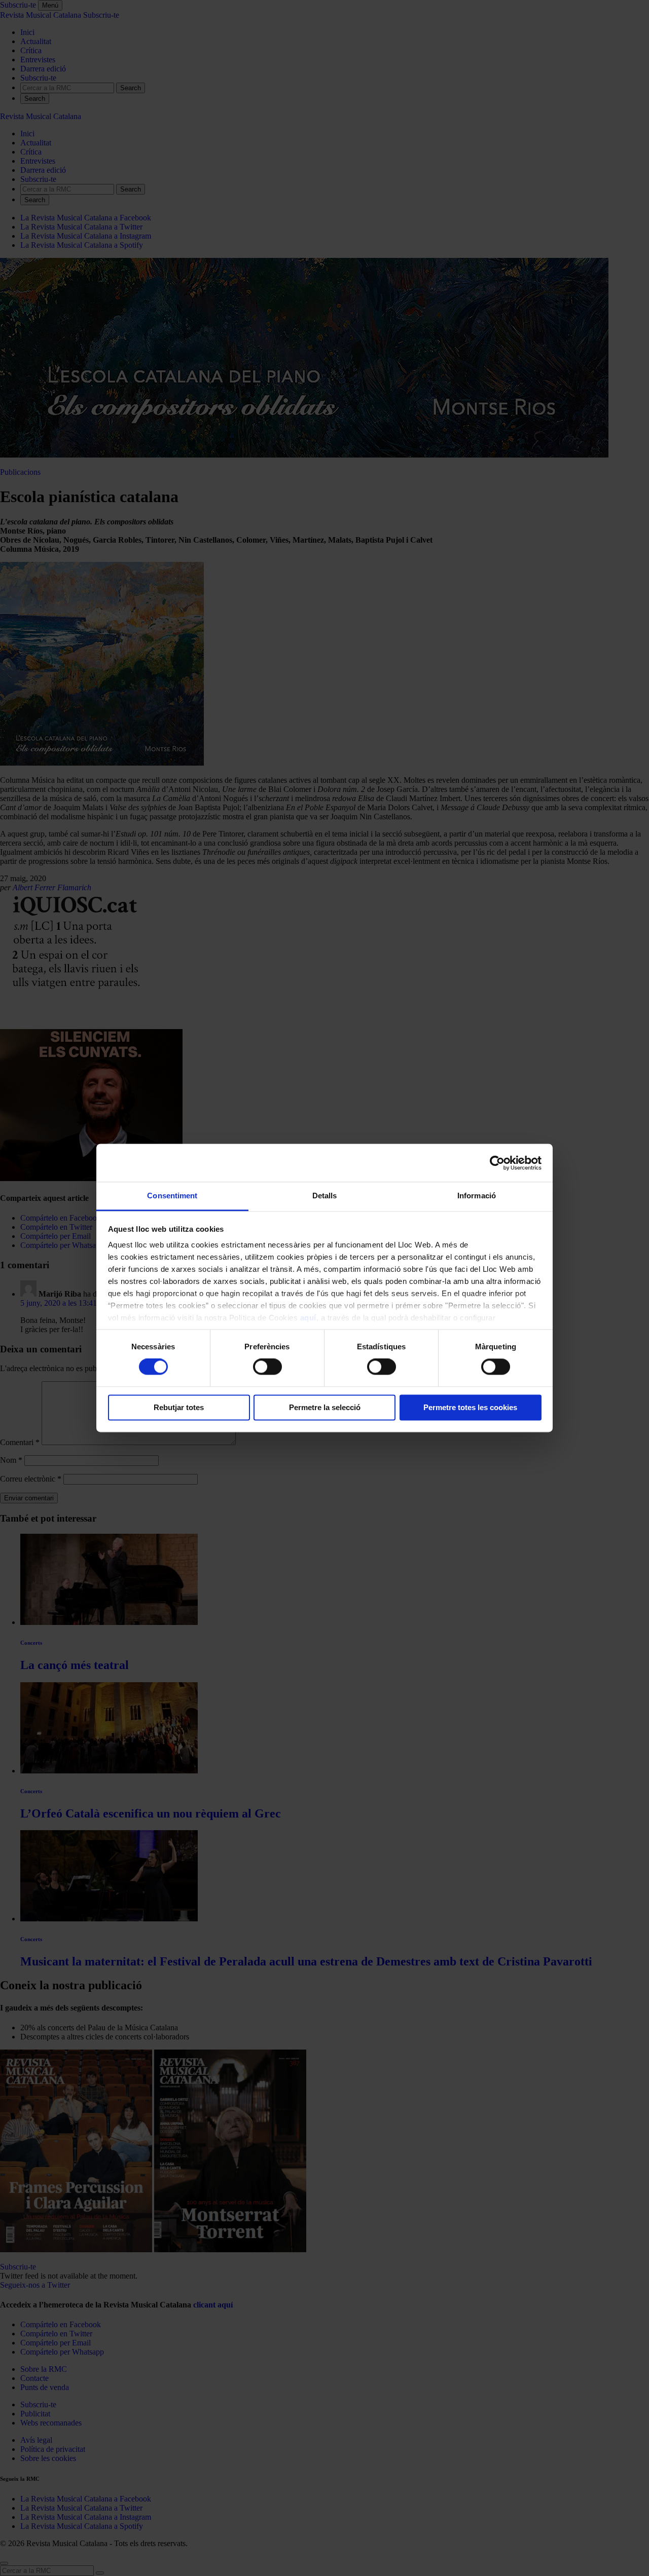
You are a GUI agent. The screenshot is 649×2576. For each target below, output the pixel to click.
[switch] (267, 1367)
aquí (308, 1318)
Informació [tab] (477, 1196)
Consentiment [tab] (172, 1196)
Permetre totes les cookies (470, 1407)
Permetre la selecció (325, 1407)
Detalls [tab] (325, 1196)
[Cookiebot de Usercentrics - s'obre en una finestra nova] (497, 1163)
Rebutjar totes (179, 1407)
